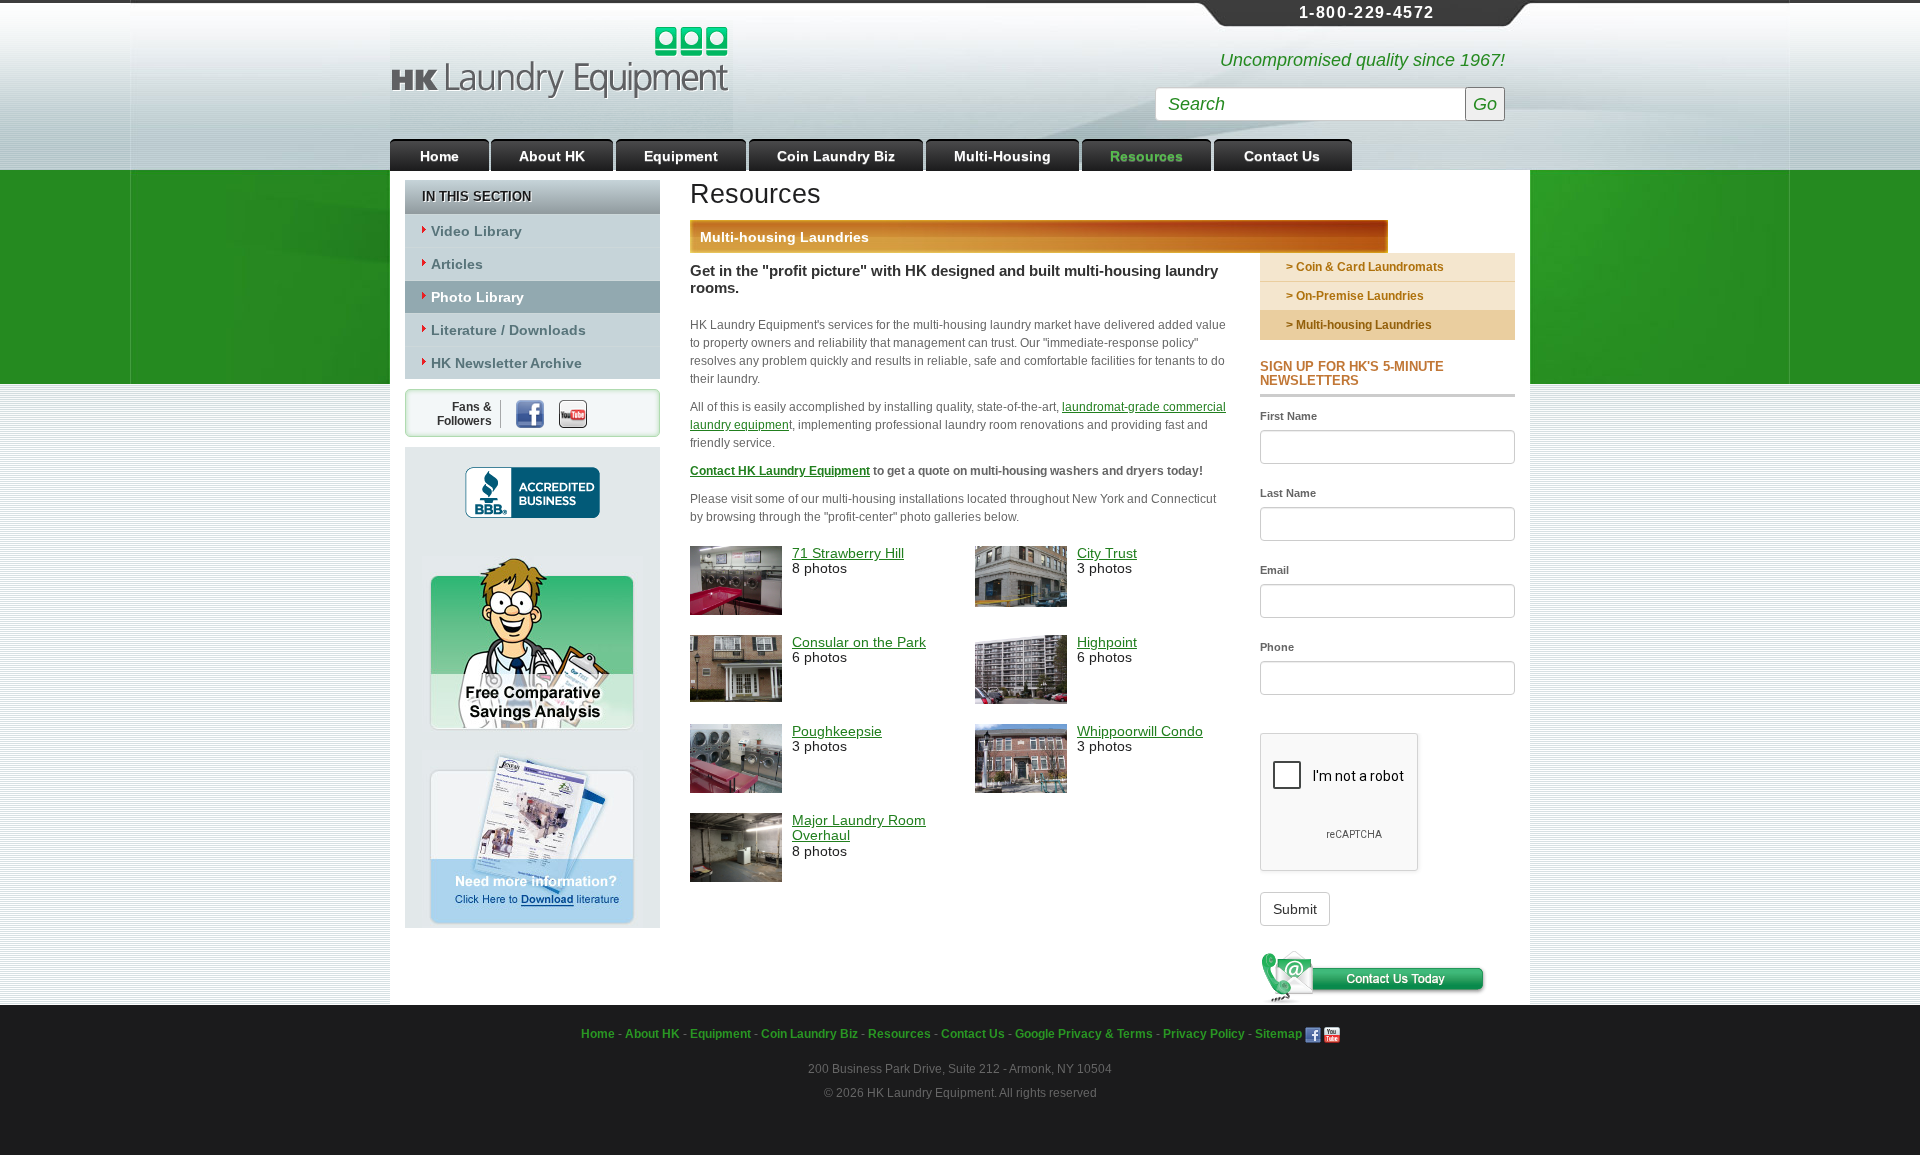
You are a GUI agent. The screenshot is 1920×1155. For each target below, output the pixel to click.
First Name (1288, 416)
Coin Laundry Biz (836, 156)
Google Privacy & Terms (1084, 1034)
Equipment (681, 156)
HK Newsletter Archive (506, 363)
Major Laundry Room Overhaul (859, 827)
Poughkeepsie (837, 731)
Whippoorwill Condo (1140, 731)
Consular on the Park (859, 642)
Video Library (476, 231)
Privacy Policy (1204, 1034)
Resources (1146, 156)
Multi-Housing (1002, 156)
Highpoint (1107, 642)
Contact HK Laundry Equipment (780, 471)
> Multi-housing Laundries (1359, 325)
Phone (1277, 647)
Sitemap (1278, 1034)
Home (439, 156)
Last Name (1288, 493)
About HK (552, 156)
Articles (457, 264)
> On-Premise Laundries (1355, 296)
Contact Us (1282, 156)
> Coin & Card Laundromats (1365, 267)
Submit (1295, 909)
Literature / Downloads (508, 330)
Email (1274, 570)
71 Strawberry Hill (848, 553)
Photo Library (477, 297)
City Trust (1107, 553)
